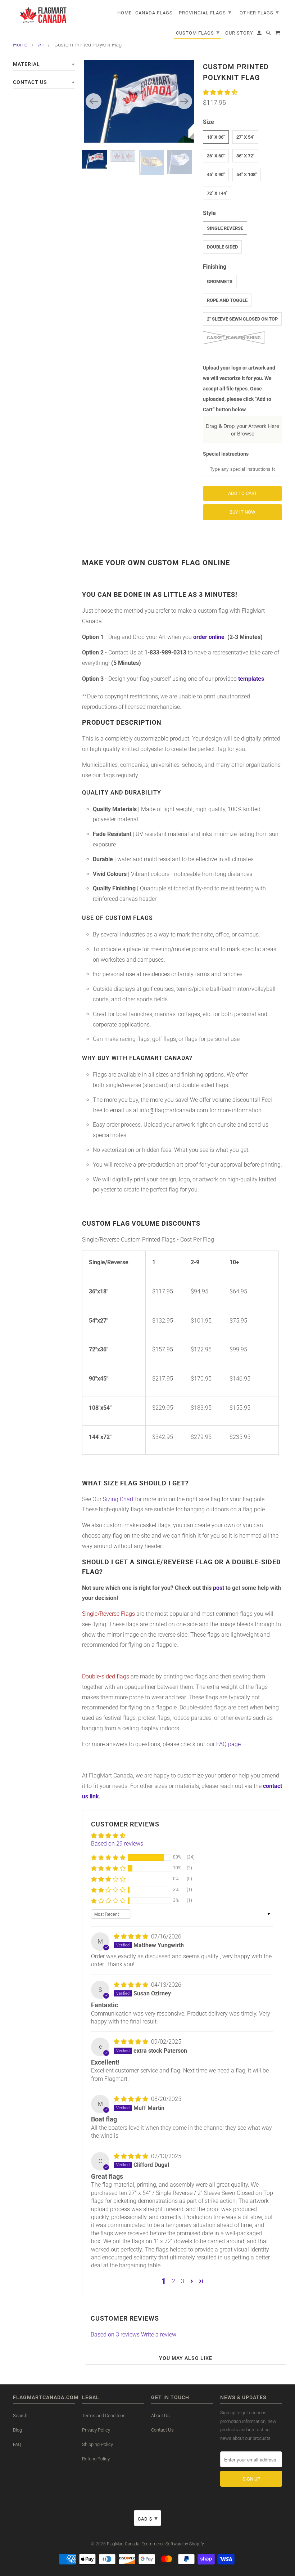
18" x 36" (216, 137)
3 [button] (183, 2281)
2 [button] (174, 2281)
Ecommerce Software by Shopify (173, 2544)
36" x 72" (245, 156)
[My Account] (260, 34)
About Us (160, 2416)
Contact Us (162, 2430)
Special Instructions (226, 454)
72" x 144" (217, 193)
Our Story (239, 33)
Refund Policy (96, 2459)
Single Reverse (225, 228)
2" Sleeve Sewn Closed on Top (242, 319)
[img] (132, 1937)
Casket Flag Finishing (234, 338)
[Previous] (94, 101)
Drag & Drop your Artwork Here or (242, 430)
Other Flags (259, 12)
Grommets (220, 281)
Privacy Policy (96, 2430)
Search (20, 2416)
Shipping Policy (97, 2444)
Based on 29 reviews (117, 1844)
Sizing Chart (119, 1499)
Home (20, 45)
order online (209, 637)
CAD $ (148, 2518)
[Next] (184, 101)
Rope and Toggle (227, 300)
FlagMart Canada (123, 2544)
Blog (17, 2430)
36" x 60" (216, 156)
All (41, 45)
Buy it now (242, 512)
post (219, 1588)
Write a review (159, 2334)
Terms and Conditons (104, 2416)
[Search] (269, 34)
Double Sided (222, 247)
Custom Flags (198, 32)
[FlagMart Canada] (44, 15)
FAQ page (228, 1744)
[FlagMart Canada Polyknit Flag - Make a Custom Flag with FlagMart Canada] (139, 101)
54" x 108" (247, 175)
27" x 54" (245, 137)
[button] (220, 92)
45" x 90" (216, 175)
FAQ (17, 2444)
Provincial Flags (205, 12)
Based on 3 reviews (115, 2334)
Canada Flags (154, 13)
